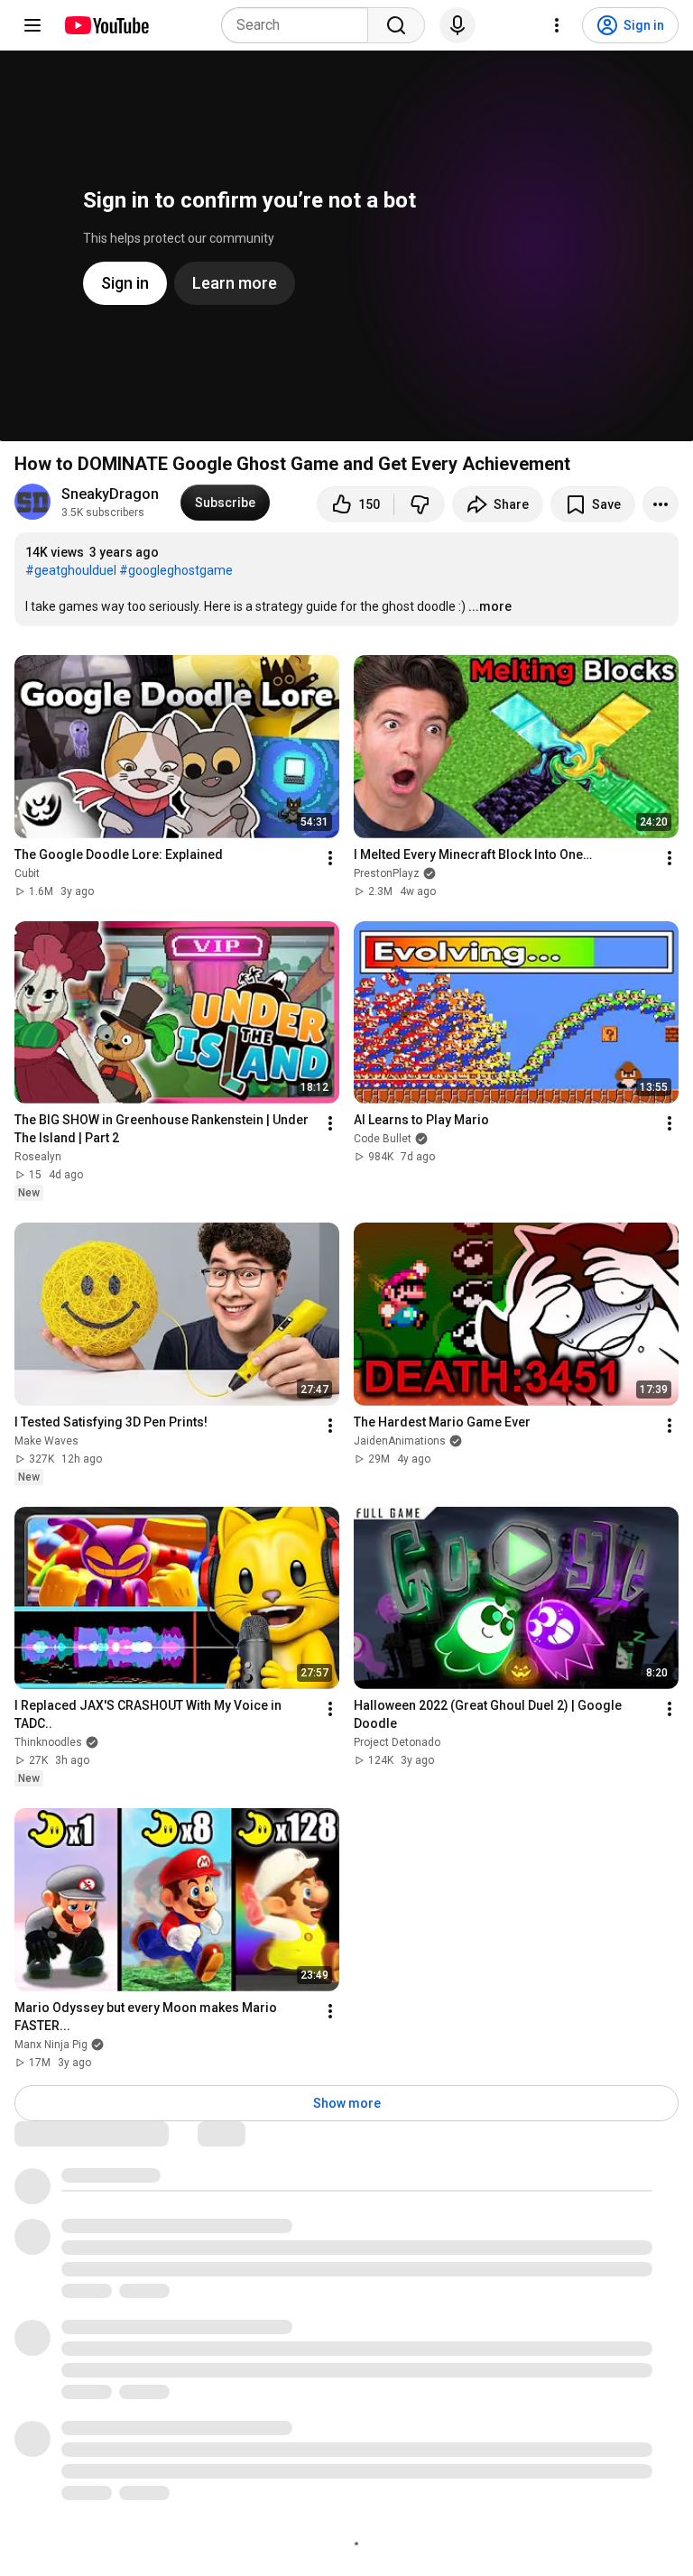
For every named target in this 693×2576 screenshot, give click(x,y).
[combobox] (300, 25)
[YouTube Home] (106, 25)
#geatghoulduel (71, 570)
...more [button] (490, 606)
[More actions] (661, 504)
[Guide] (32, 25)
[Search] (396, 25)
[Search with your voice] (457, 25)
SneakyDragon (110, 494)
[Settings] (557, 25)
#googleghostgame (176, 570)
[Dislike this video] (420, 504)
